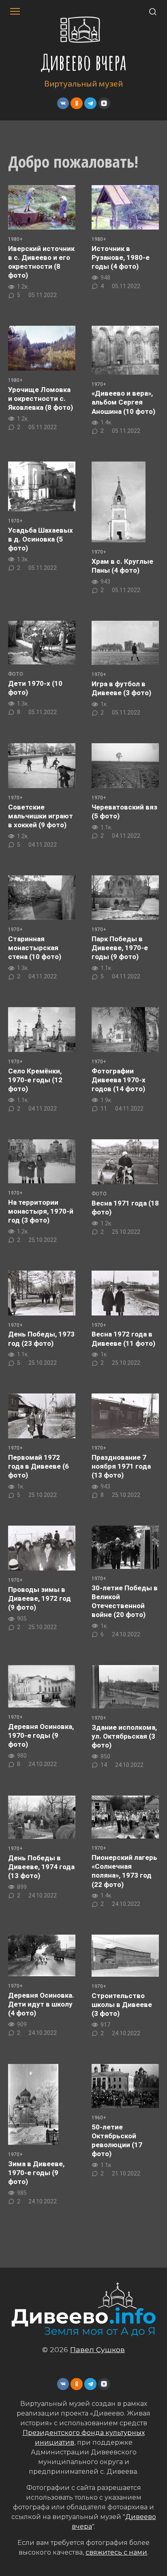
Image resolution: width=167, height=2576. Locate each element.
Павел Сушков (97, 2349)
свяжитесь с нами (116, 2552)
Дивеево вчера (84, 62)
